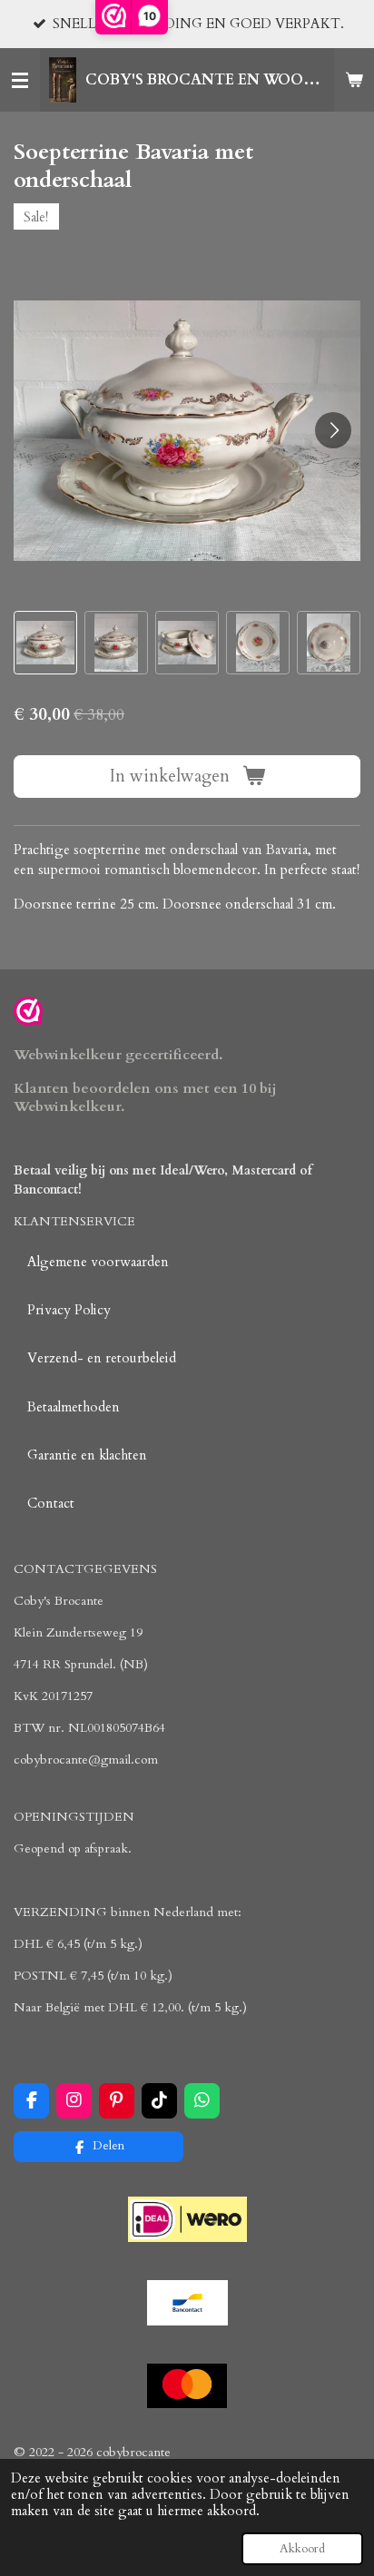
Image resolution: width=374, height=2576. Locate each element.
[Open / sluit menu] (20, 80)
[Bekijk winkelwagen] (354, 80)
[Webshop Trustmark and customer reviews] (28, 1014)
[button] (45, 643)
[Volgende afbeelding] (333, 430)
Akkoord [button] (302, 2549)
